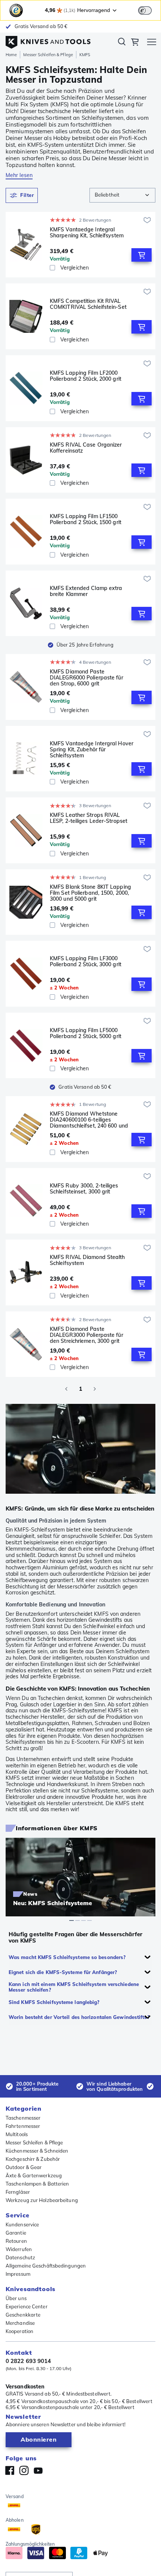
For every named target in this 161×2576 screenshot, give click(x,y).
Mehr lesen (19, 175)
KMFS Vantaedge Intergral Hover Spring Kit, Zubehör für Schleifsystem (92, 749)
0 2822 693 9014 (28, 2361)
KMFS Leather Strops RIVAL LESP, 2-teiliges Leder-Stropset (89, 818)
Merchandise (20, 2323)
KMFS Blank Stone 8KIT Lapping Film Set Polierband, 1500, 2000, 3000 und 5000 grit (90, 893)
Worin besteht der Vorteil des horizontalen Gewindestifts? (79, 2017)
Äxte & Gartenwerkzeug (34, 2175)
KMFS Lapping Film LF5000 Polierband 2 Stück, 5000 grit (86, 1033)
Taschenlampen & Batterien (37, 2184)
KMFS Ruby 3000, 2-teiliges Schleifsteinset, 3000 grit (84, 1189)
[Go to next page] (95, 1389)
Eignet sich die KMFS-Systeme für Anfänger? (63, 1972)
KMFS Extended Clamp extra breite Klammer (86, 591)
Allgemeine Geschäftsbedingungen (46, 2266)
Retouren (16, 2241)
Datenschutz (20, 2257)
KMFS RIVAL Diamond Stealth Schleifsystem (87, 1260)
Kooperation (19, 2331)
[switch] (145, 10)
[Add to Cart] (142, 255)
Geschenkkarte (23, 2315)
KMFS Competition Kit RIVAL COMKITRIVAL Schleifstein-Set (88, 304)
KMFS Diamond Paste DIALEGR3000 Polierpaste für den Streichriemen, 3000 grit (86, 1335)
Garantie (16, 2233)
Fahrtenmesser (23, 2126)
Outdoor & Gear (24, 2167)
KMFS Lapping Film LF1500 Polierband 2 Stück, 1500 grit (86, 519)
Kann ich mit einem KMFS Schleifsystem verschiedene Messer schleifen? (74, 1987)
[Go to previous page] (66, 1389)
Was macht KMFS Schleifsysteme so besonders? (67, 1957)
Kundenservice (22, 2224)
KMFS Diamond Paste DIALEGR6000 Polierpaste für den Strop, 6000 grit (86, 678)
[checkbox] (52, 268)
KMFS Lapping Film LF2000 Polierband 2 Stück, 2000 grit (86, 376)
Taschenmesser (23, 2118)
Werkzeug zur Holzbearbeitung (42, 2200)
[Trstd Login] (149, 10)
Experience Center (27, 2306)
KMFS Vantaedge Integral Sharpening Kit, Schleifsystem (87, 233)
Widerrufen (19, 2249)
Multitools (17, 2134)
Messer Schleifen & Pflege (48, 55)
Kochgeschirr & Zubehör (33, 2159)
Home (11, 55)
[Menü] (152, 43)
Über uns (16, 2298)
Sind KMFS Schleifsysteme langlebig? (54, 2002)
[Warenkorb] (135, 43)
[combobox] (122, 195)
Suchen (122, 43)
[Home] (48, 40)
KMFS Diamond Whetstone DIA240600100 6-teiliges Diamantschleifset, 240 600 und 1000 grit (89, 1120)
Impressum (18, 2274)
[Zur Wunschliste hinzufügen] (147, 220)
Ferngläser (18, 2192)
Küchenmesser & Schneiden (37, 2151)
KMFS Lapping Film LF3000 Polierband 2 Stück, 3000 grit (86, 962)
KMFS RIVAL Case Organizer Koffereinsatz (86, 448)
